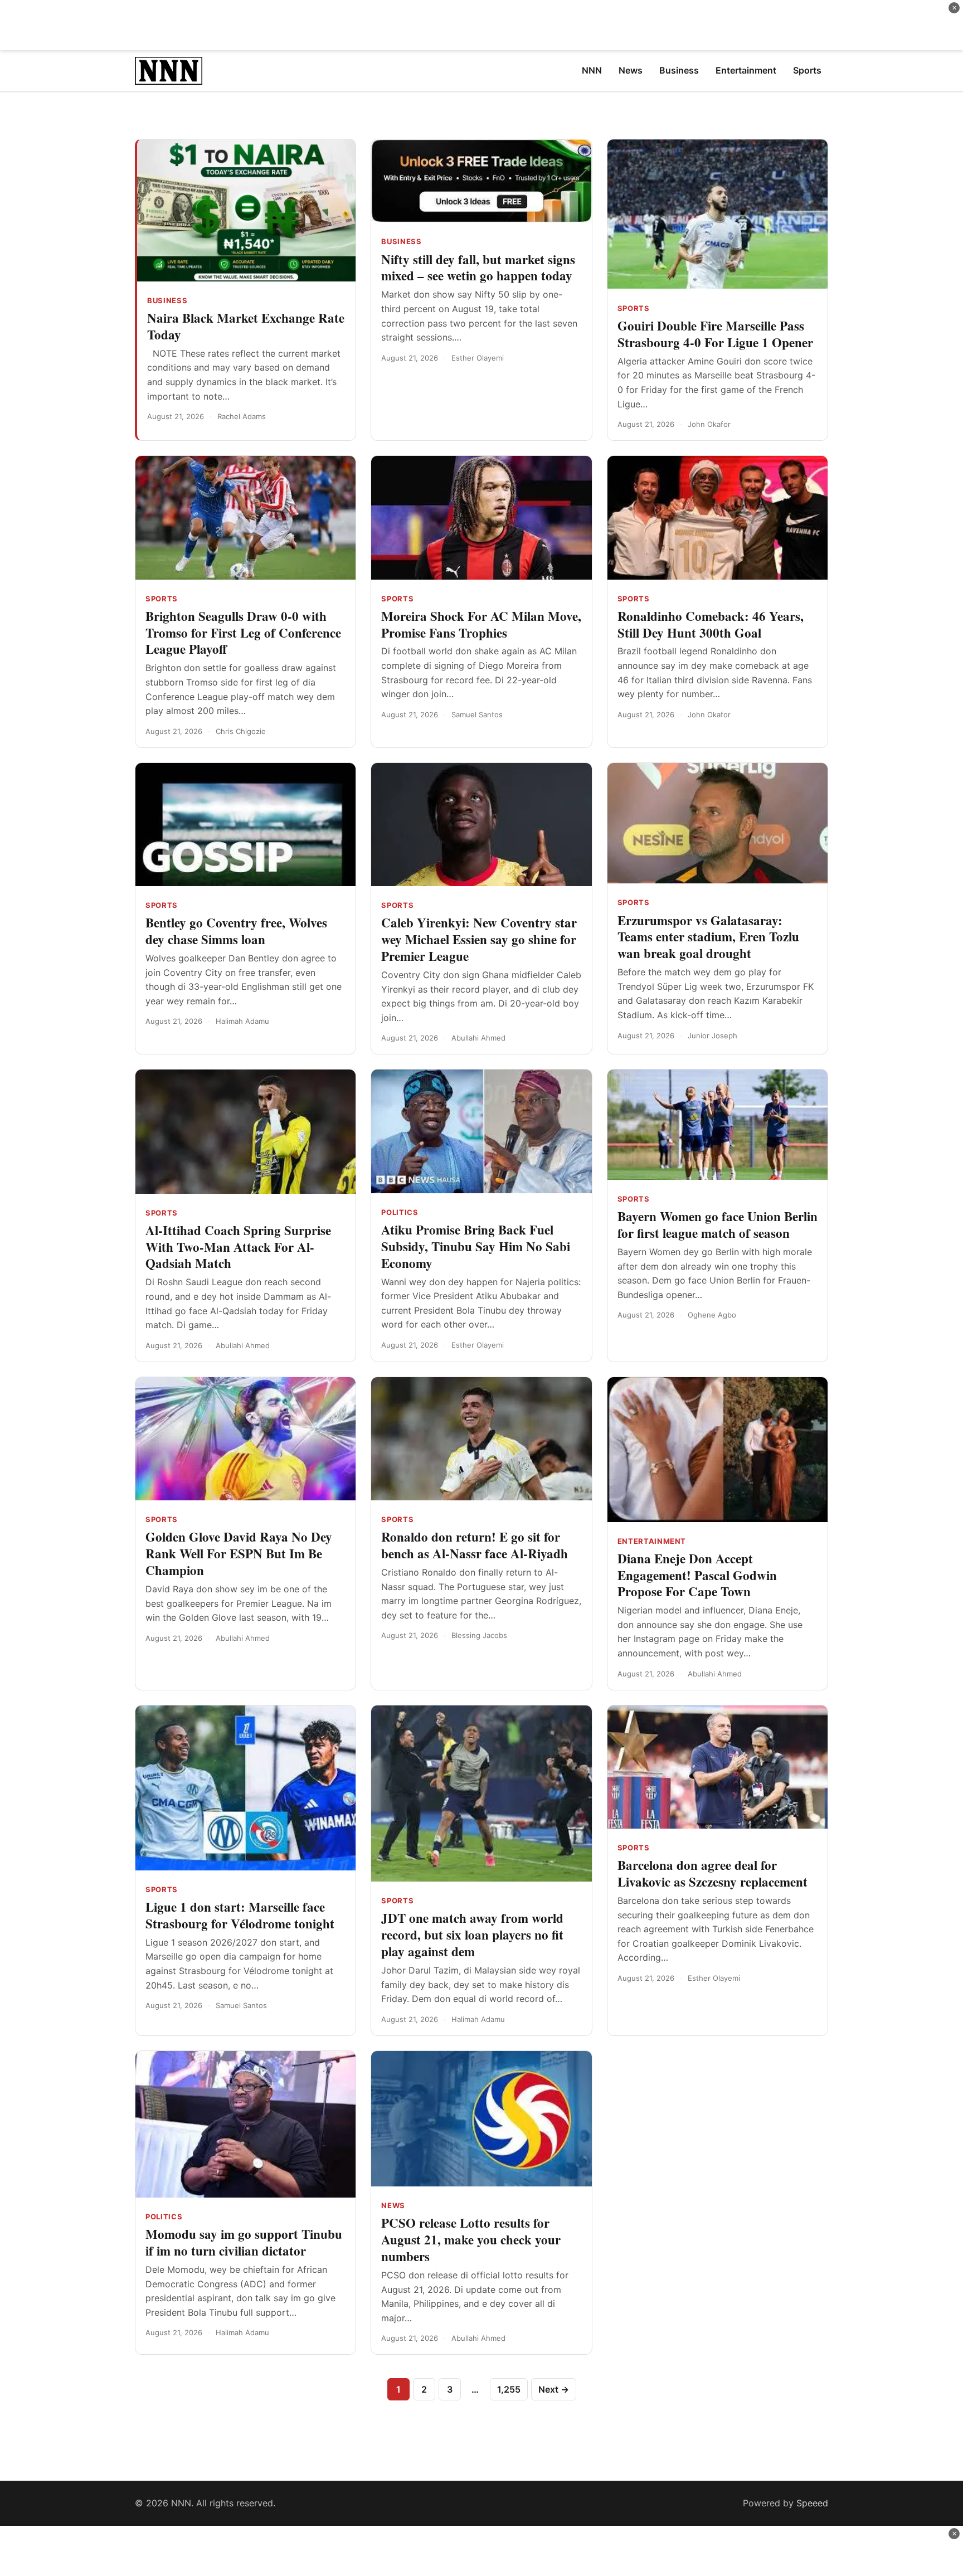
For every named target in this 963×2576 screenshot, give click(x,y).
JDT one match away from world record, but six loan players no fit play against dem (472, 1935)
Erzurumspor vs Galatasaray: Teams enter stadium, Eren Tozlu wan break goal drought (708, 937)
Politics (400, 1212)
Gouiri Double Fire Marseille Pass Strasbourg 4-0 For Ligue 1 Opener (715, 334)
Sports (634, 308)
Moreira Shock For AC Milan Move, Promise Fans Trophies (481, 624)
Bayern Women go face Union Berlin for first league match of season (718, 1224)
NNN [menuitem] (592, 70)
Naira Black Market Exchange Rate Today (246, 326)
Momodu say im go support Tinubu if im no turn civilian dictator (244, 2242)
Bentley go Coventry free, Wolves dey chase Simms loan (236, 931)
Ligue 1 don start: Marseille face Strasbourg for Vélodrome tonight (240, 1915)
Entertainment (652, 1541)
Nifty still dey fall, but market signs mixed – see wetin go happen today (478, 268)
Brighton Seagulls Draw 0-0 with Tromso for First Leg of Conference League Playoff (243, 633)
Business (167, 300)
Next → (554, 2389)
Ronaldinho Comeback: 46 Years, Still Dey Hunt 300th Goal (711, 624)
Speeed (812, 2503)
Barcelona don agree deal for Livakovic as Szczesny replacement (712, 1873)
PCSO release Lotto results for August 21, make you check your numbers (471, 2239)
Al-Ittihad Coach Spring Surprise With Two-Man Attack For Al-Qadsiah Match (238, 1247)
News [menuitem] (631, 70)
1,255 (509, 2389)
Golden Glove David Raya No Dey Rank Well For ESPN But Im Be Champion (239, 1553)
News (393, 2205)
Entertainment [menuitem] (746, 70)
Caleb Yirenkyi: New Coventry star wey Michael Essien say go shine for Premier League (479, 939)
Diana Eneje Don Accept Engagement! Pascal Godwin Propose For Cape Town (697, 1575)
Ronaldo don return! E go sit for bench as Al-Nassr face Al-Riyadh (475, 1545)
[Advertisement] (481, 25)
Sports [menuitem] (807, 70)
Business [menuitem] (679, 70)
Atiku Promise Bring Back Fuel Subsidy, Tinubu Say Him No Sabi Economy (476, 1246)
